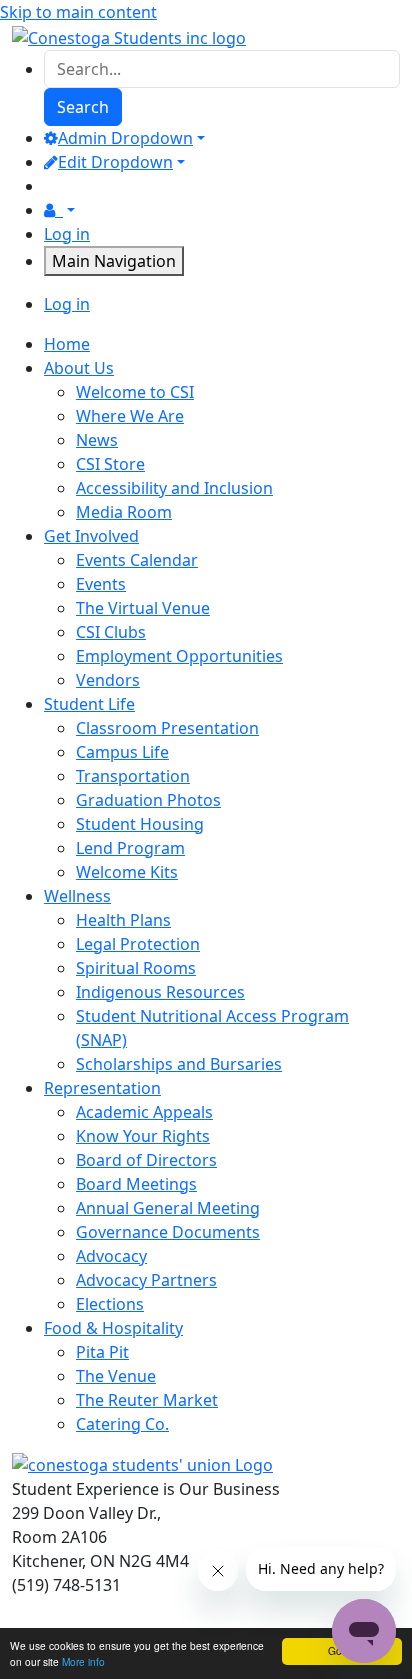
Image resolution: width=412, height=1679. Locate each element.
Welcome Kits (127, 872)
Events (101, 584)
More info (83, 1661)
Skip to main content (78, 12)
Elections (110, 1304)
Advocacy (111, 1256)
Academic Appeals (144, 1112)
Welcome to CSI (135, 392)
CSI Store (110, 464)
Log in (67, 234)
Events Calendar (137, 560)
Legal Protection (138, 944)
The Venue (116, 1376)
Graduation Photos (148, 800)
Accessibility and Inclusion (174, 488)
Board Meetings (136, 1184)
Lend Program (130, 848)
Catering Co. (122, 1424)
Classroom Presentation (167, 728)
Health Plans (123, 920)
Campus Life (122, 752)
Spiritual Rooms (136, 968)
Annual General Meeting (168, 1208)
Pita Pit (102, 1352)
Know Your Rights (143, 1136)
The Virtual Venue (143, 608)
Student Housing (140, 824)
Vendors (108, 680)
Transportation (133, 776)
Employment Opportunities (179, 656)
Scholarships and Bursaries (179, 1064)
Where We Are (130, 416)
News (97, 440)
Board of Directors (146, 1160)
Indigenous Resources (160, 992)
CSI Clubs (111, 632)
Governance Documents (168, 1232)
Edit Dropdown (115, 162)
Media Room (124, 512)
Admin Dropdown (125, 138)
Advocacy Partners (146, 1280)
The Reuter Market (147, 1400)
